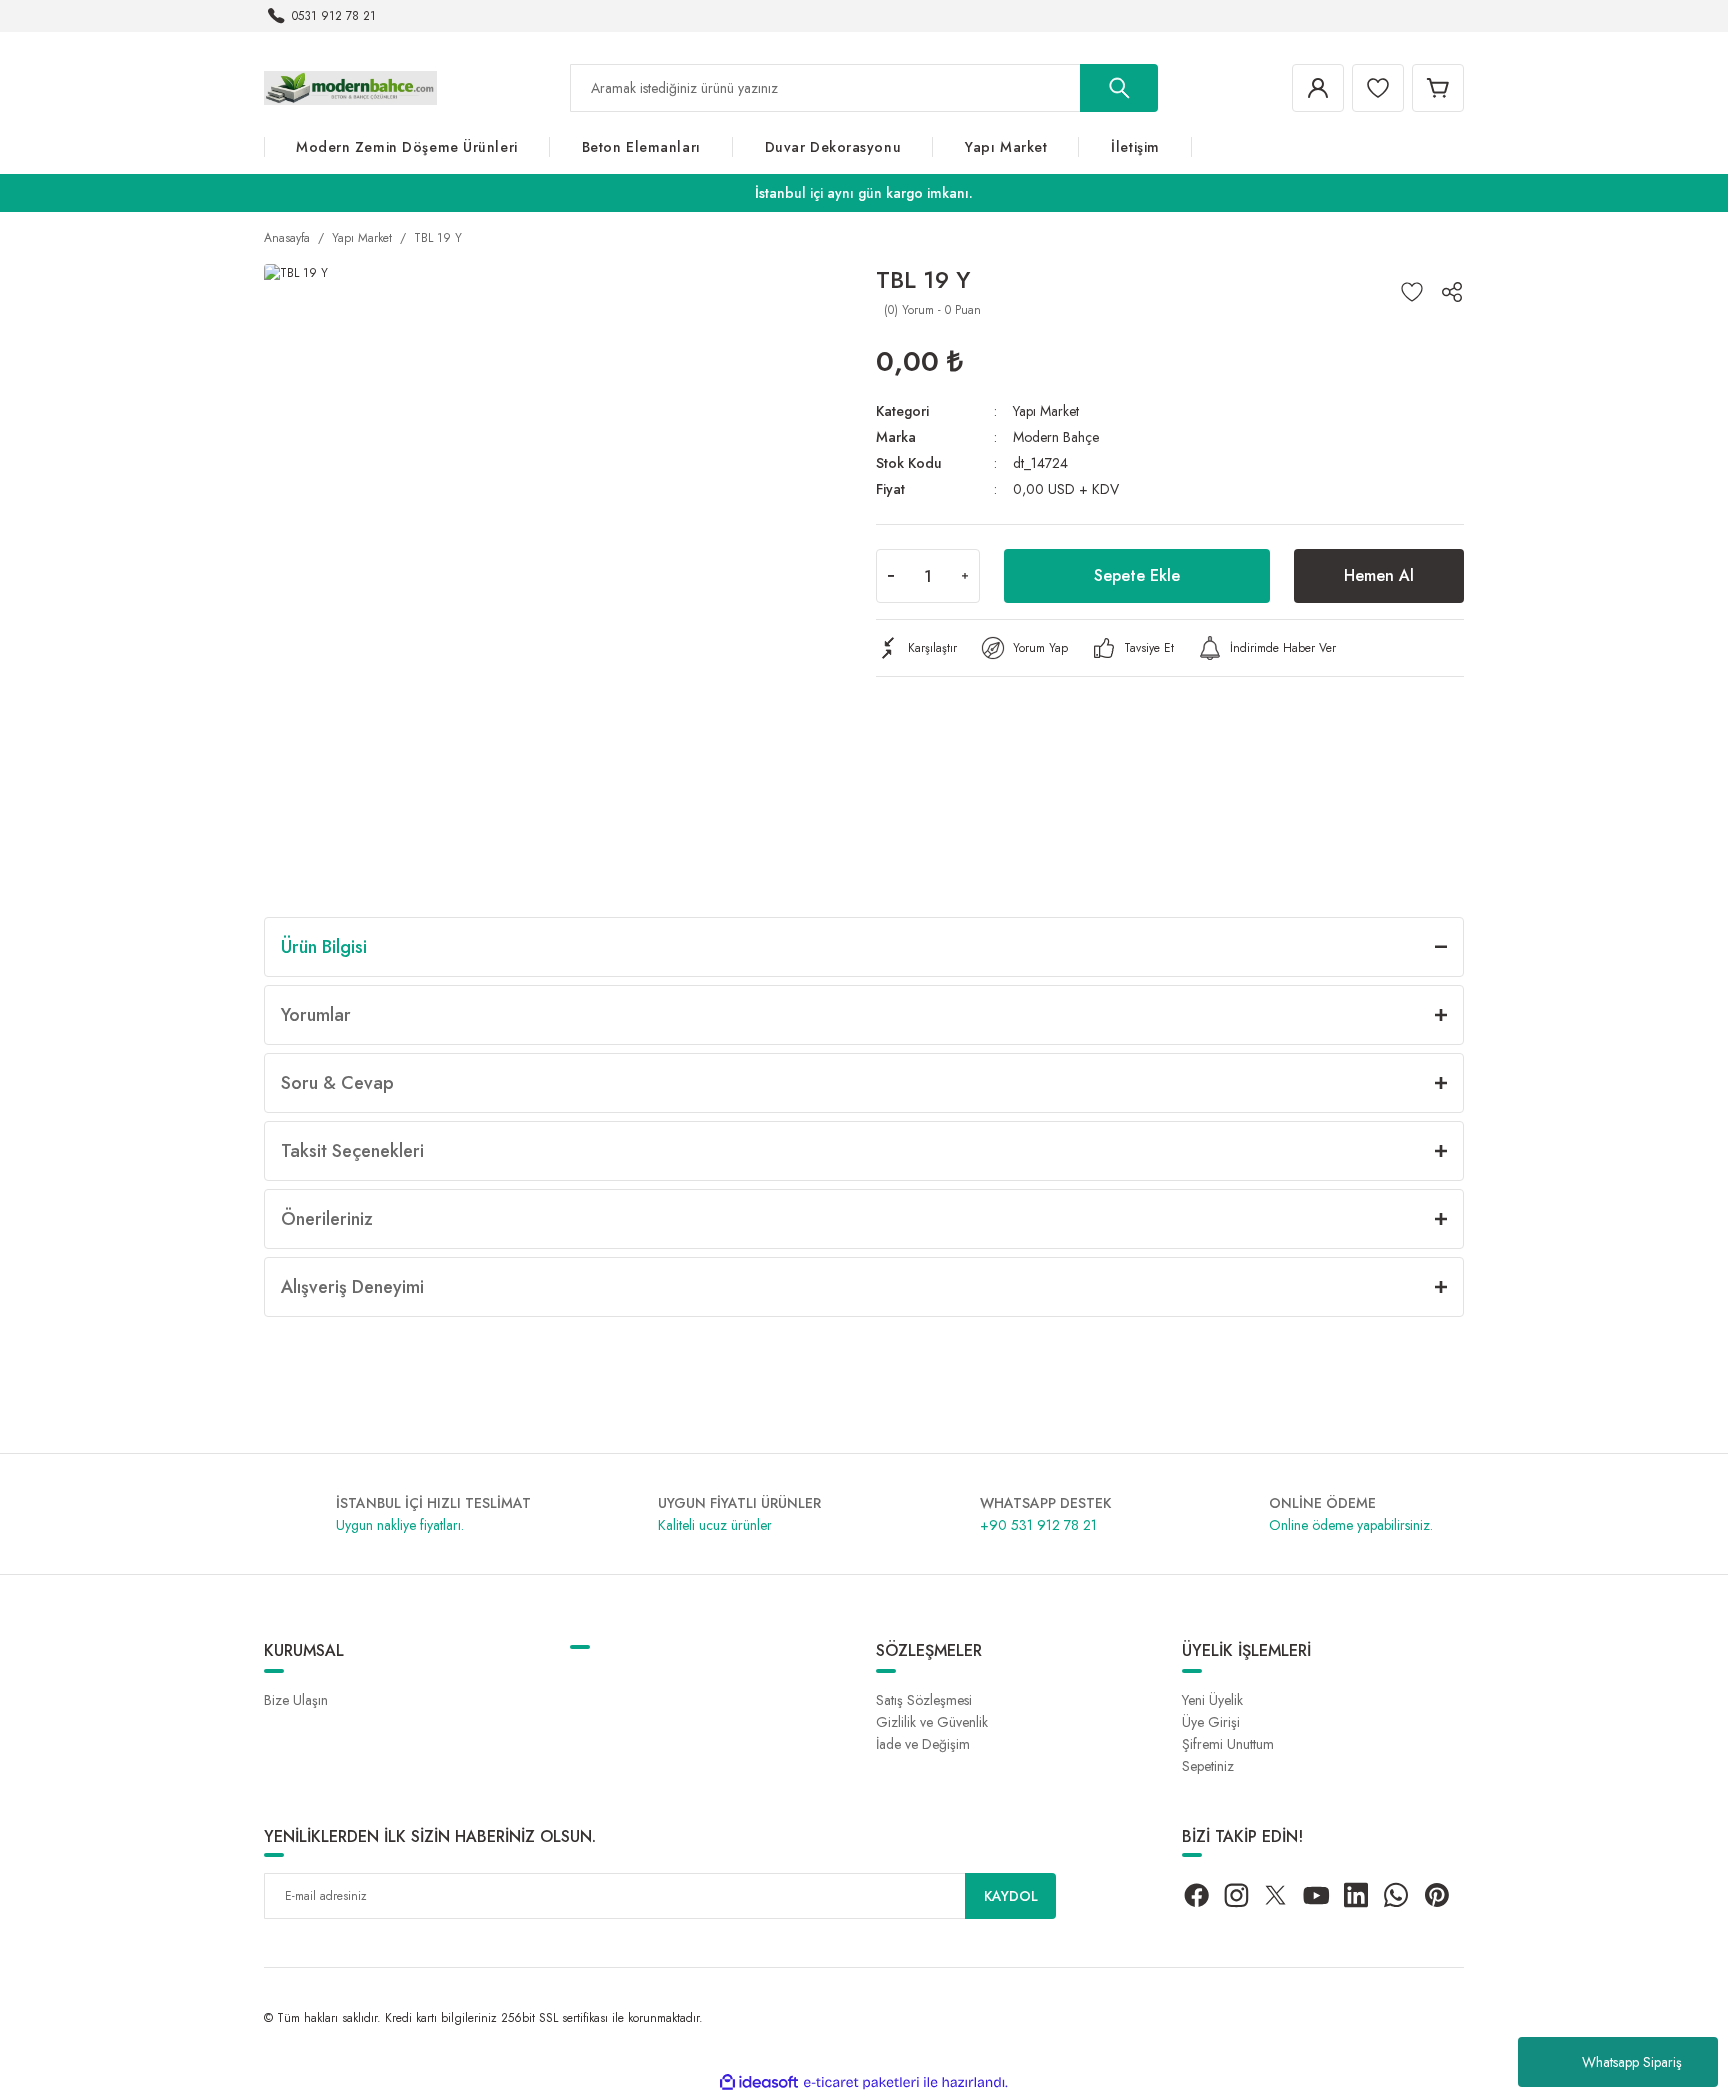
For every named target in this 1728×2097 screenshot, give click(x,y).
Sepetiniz (1208, 1766)
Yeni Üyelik (1212, 1700)
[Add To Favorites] (1412, 292)
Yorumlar (316, 1015)
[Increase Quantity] (965, 576)
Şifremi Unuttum (1228, 1744)
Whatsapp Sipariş (1632, 2062)
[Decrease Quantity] (891, 576)
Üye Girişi (1211, 1722)
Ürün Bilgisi (324, 947)
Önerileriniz (327, 1219)
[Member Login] (1318, 88)
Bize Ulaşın (296, 1700)
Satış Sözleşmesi (924, 1700)
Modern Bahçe (1056, 437)
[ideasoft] (759, 2082)
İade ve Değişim (923, 1744)
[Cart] (1438, 88)
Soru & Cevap (337, 1083)
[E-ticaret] (861, 2083)
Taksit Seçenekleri (352, 1151)
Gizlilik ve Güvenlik (932, 1722)
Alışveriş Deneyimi (352, 1287)
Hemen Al (1379, 575)
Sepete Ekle (1137, 575)
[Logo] (350, 87)
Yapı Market (1046, 411)
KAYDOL (1011, 1896)
